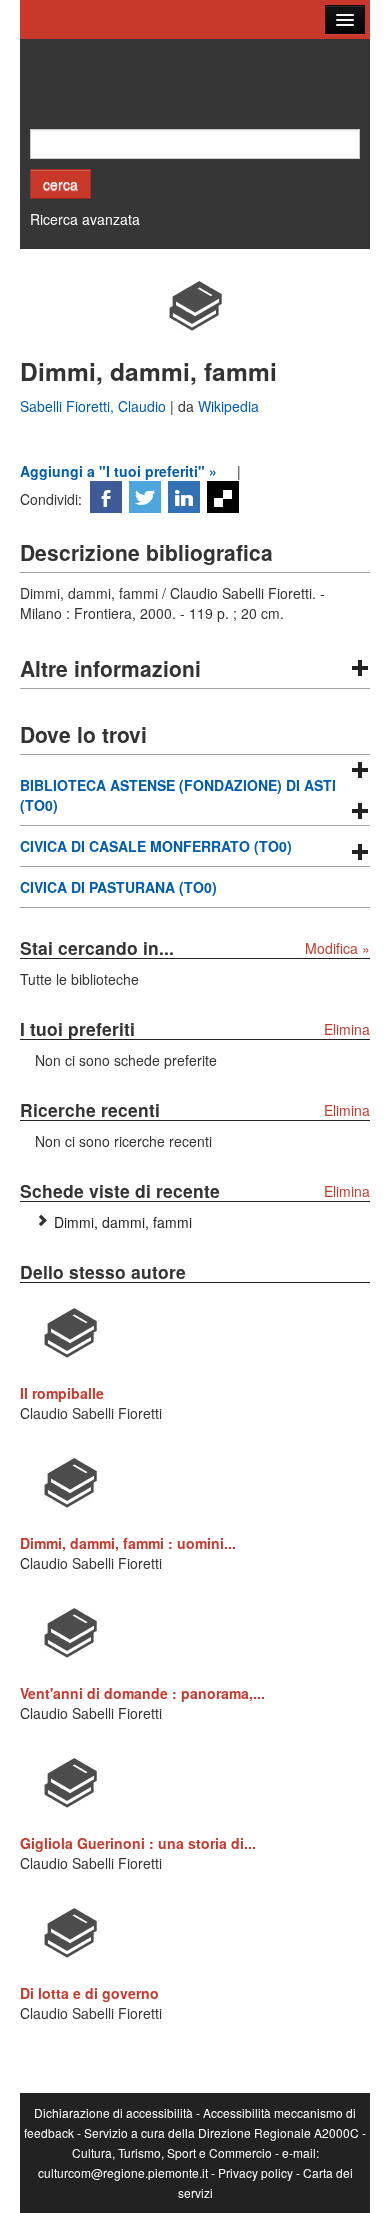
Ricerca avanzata (85, 219)
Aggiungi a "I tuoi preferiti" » (118, 471)
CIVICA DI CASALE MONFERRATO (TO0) (156, 846)
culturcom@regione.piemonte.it (123, 2172)
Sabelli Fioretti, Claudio (95, 406)
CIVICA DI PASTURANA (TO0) (118, 887)
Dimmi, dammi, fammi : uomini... (128, 1543)
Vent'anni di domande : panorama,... (142, 1693)
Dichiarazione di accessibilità (113, 2112)
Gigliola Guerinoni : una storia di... (138, 1843)
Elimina (347, 1029)
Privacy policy (255, 2172)
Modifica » (337, 948)
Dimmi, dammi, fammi (123, 1222)
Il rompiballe (62, 1393)
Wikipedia (228, 406)
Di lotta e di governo (89, 1993)
